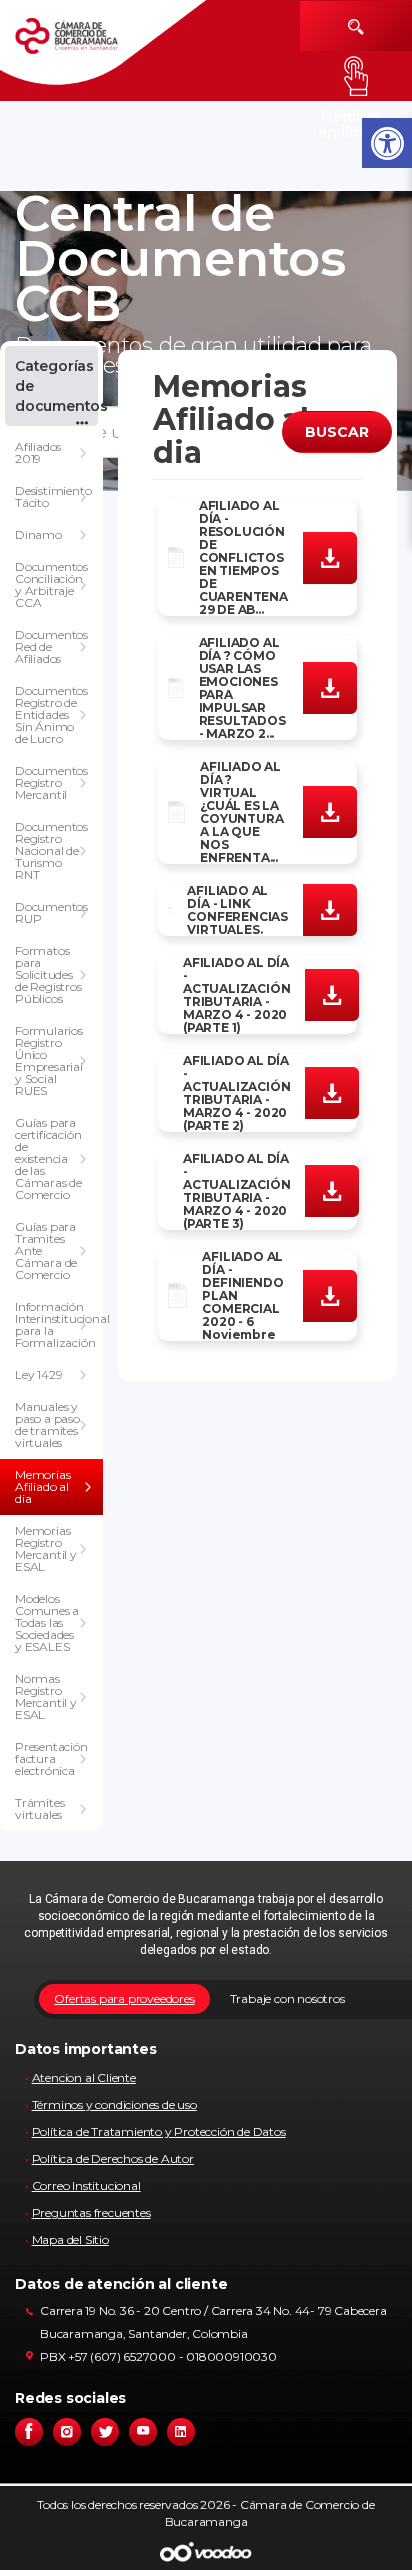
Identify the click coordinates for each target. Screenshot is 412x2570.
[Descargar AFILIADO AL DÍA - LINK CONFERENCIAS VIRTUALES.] (330, 909)
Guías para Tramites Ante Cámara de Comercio (46, 1250)
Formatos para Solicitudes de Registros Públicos (48, 974)
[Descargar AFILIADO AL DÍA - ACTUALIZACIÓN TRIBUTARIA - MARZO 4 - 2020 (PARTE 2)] (332, 1092)
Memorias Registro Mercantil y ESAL (46, 1548)
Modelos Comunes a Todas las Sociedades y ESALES (47, 1622)
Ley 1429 (38, 1374)
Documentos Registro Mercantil (51, 782)
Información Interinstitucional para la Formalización (59, 1324)
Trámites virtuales (39, 1808)
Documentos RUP (51, 912)
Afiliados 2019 (38, 452)
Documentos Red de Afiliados (51, 646)
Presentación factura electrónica (51, 1758)
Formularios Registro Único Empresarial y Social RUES (49, 1060)
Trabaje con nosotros (287, 1998)
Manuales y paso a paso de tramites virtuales (47, 1424)
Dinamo (38, 534)
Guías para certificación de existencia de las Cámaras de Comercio (48, 1158)
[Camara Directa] (82, 43)
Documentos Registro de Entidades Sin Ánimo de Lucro (51, 714)
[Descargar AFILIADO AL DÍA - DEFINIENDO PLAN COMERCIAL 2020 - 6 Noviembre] (330, 1294)
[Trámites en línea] (356, 76)
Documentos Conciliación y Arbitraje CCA (51, 584)
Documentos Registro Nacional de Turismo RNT (51, 850)
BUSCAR (337, 432)
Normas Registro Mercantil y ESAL (46, 1696)
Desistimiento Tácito (53, 496)
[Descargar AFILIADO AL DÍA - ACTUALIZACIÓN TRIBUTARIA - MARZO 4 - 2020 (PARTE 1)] (332, 994)
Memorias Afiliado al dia (42, 1486)
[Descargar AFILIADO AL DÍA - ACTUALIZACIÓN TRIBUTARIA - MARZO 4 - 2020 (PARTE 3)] (332, 1190)
